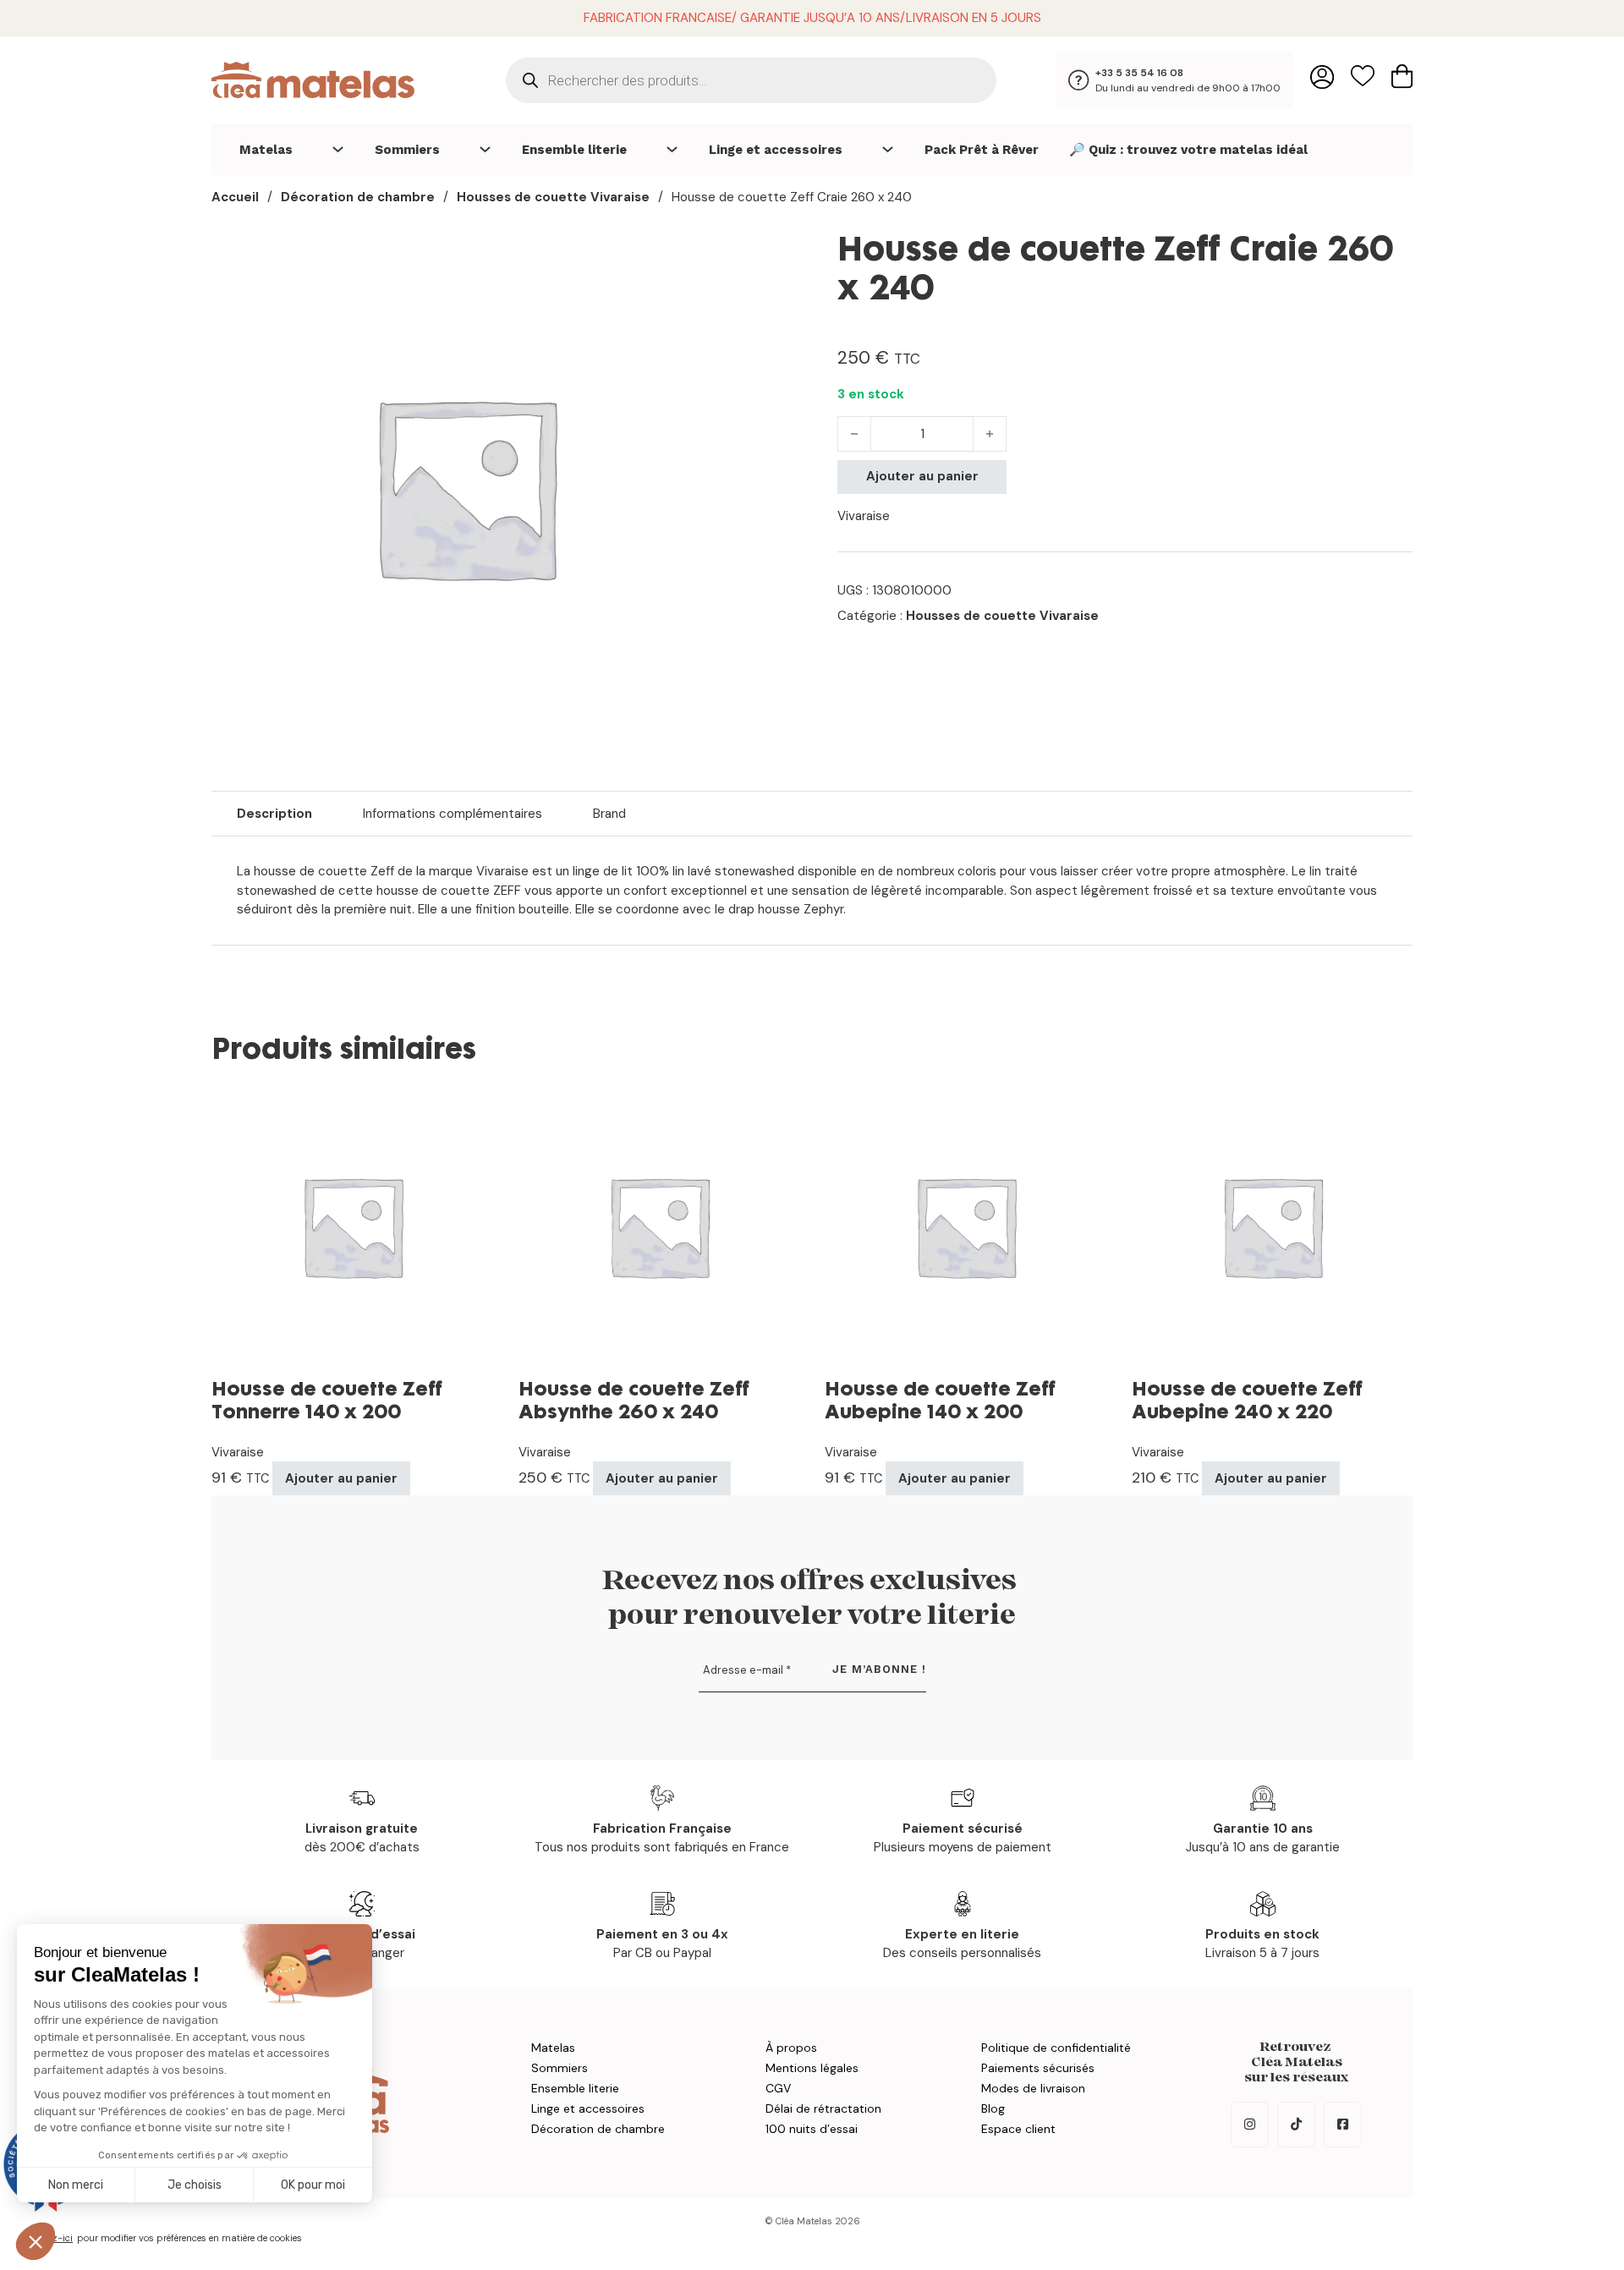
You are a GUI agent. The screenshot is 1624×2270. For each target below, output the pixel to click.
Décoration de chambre (358, 197)
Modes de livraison (1033, 2088)
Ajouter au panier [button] (341, 1478)
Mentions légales (812, 2068)
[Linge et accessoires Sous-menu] (888, 149)
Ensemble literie (574, 150)
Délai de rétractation (823, 2108)
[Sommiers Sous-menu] (485, 149)
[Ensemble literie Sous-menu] (672, 149)
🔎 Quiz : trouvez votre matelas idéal (1188, 150)
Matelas (266, 150)
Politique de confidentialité (1056, 2048)
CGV (778, 2088)
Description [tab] (274, 814)
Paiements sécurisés (1038, 2068)
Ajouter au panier (922, 476)
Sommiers (407, 150)
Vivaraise (864, 516)
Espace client (1018, 2129)
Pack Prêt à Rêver (982, 150)
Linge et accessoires (776, 150)
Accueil (235, 197)
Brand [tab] (609, 814)
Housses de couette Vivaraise (553, 197)
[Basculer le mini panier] (1402, 76)
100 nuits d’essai (812, 2129)
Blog (993, 2108)
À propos (791, 2048)
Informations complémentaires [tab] (453, 814)
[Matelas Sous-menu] (338, 149)
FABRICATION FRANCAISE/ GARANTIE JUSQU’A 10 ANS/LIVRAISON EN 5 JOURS (812, 18)
